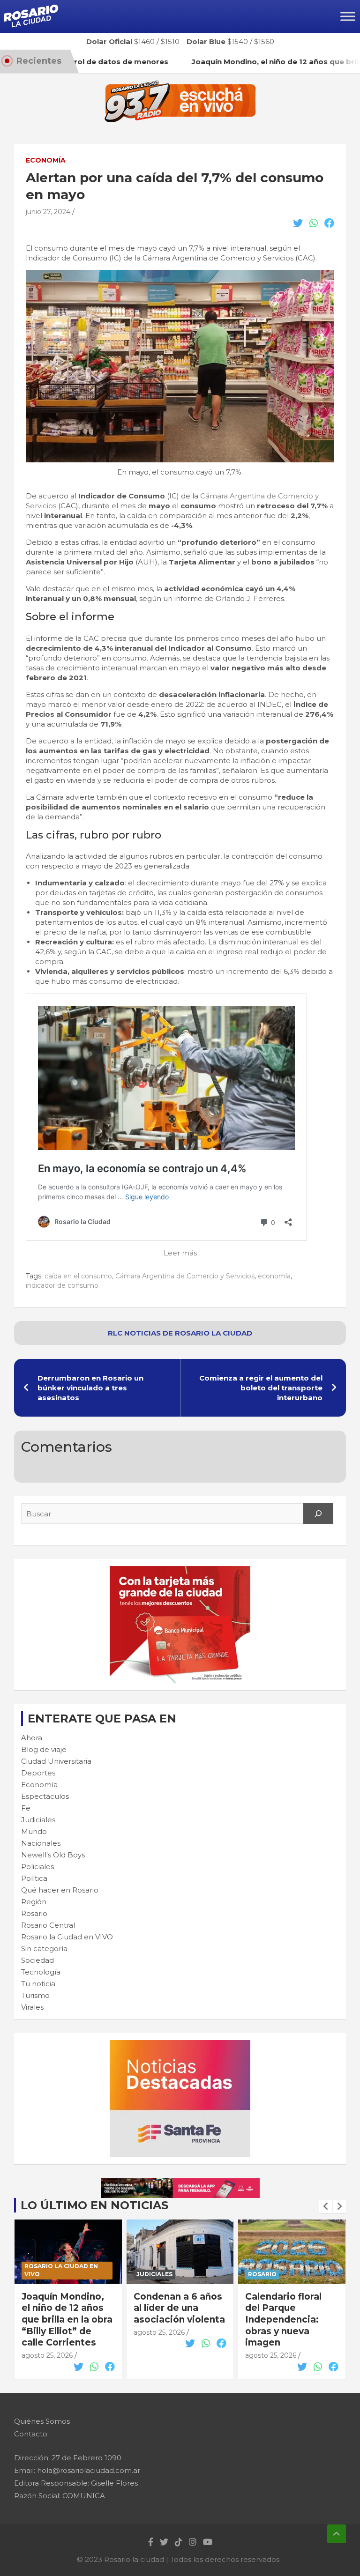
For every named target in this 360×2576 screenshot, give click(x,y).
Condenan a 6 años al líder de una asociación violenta (179, 2308)
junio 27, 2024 (48, 212)
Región (34, 1902)
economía (274, 1276)
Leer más (180, 1253)
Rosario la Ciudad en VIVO (67, 1937)
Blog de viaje (44, 1749)
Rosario (34, 1913)
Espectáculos (45, 1796)
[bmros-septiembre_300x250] (180, 1571)
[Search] (318, 1514)
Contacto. (31, 2434)
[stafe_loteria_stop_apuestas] (180, 2183)
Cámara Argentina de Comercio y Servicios (185, 1276)
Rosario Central (48, 1925)
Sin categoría (44, 1949)
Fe (26, 1808)
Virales (32, 2007)
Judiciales (38, 1820)
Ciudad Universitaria (56, 1761)
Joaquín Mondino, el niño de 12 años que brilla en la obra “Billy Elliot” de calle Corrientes (67, 2320)
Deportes (38, 1773)
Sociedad (37, 1960)
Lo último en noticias (94, 2205)
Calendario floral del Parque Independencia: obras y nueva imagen (283, 2320)
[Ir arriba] (337, 2534)
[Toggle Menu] (348, 16)
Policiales (37, 1867)
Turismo (35, 1995)
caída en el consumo (78, 1276)
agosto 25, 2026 (47, 2355)
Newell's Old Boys (53, 1855)
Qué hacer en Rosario (60, 1890)
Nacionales (41, 1843)
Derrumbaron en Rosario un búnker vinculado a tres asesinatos (90, 1388)
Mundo (34, 1831)
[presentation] (326, 2206)
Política (34, 1878)
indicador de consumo (62, 1285)
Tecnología (41, 1972)
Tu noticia (38, 1984)
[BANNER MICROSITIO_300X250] (180, 2045)
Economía (46, 160)
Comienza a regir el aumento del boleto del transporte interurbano (261, 1388)
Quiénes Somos (42, 2421)
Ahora (32, 1738)
